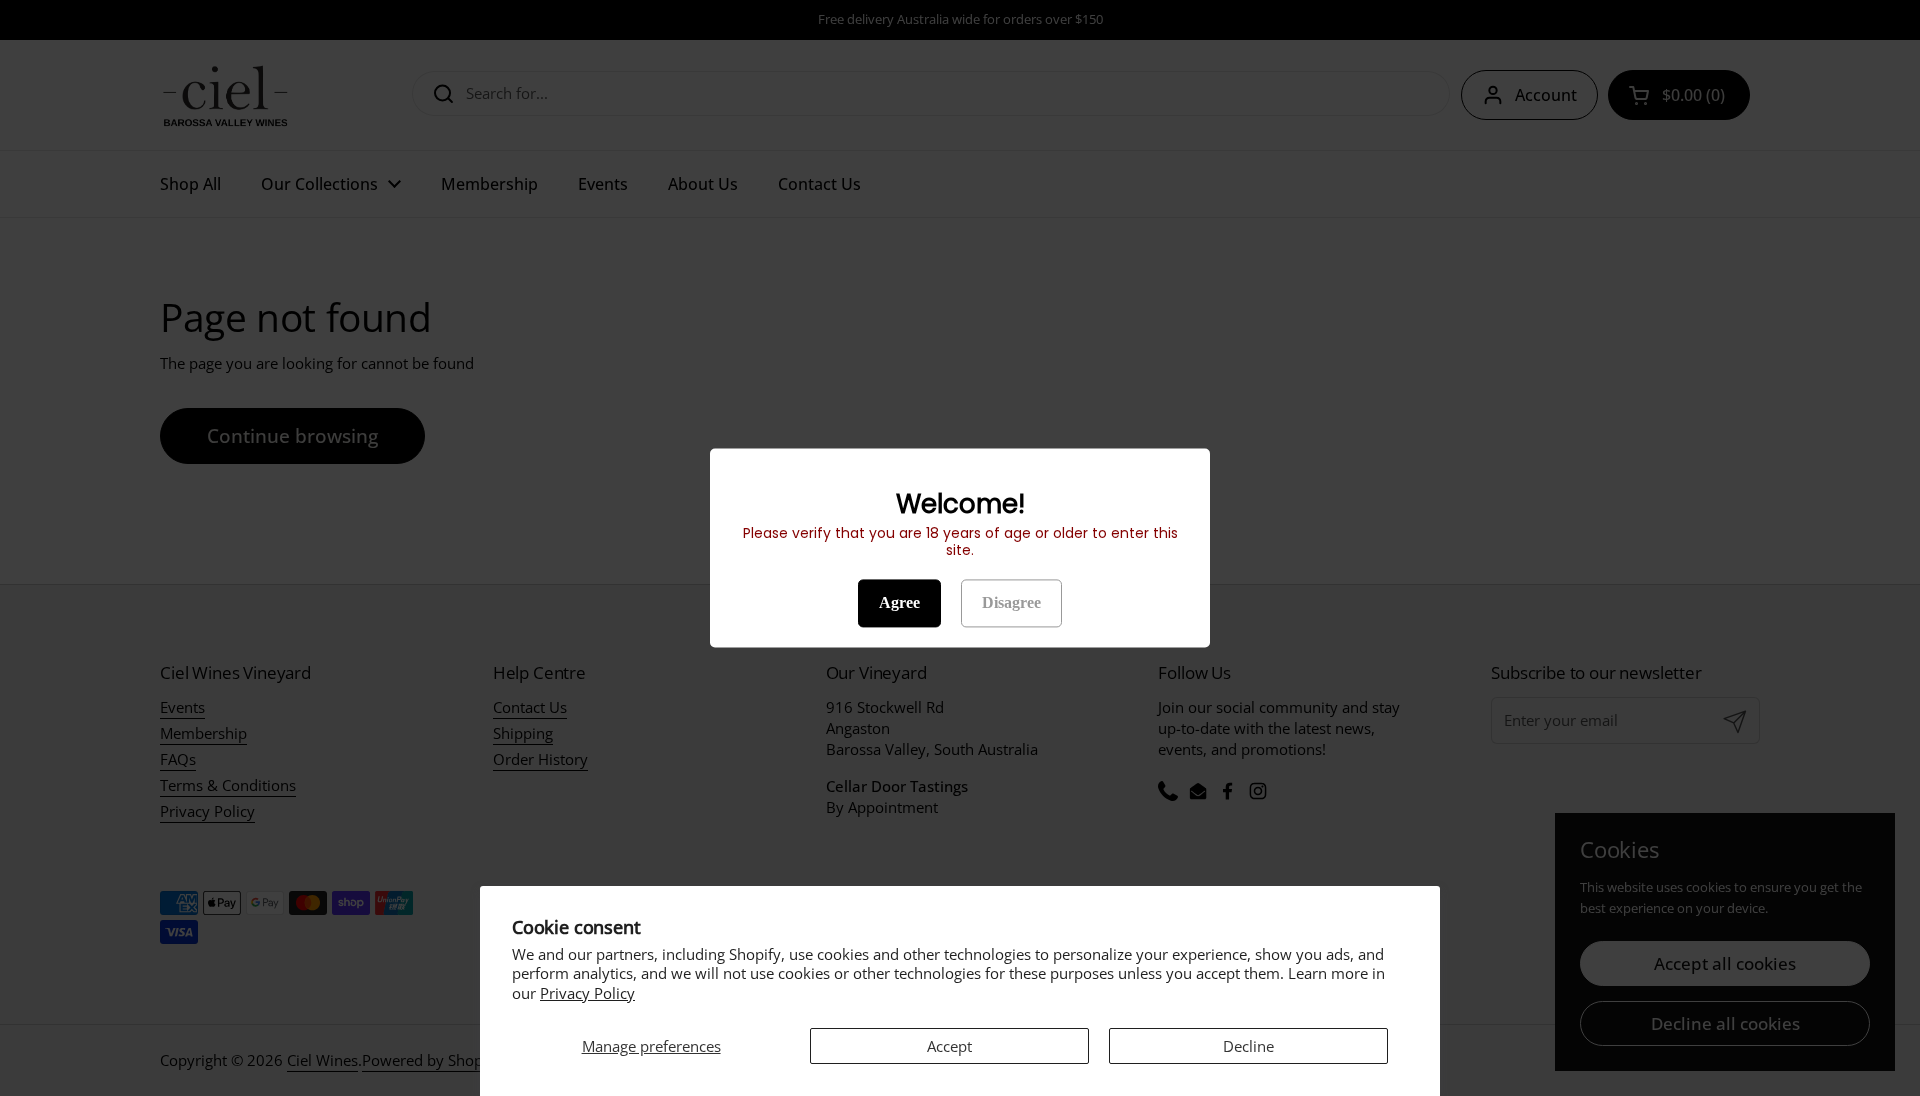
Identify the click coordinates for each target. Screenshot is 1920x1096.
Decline (1248, 1046)
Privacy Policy (587, 993)
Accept (949, 1046)
